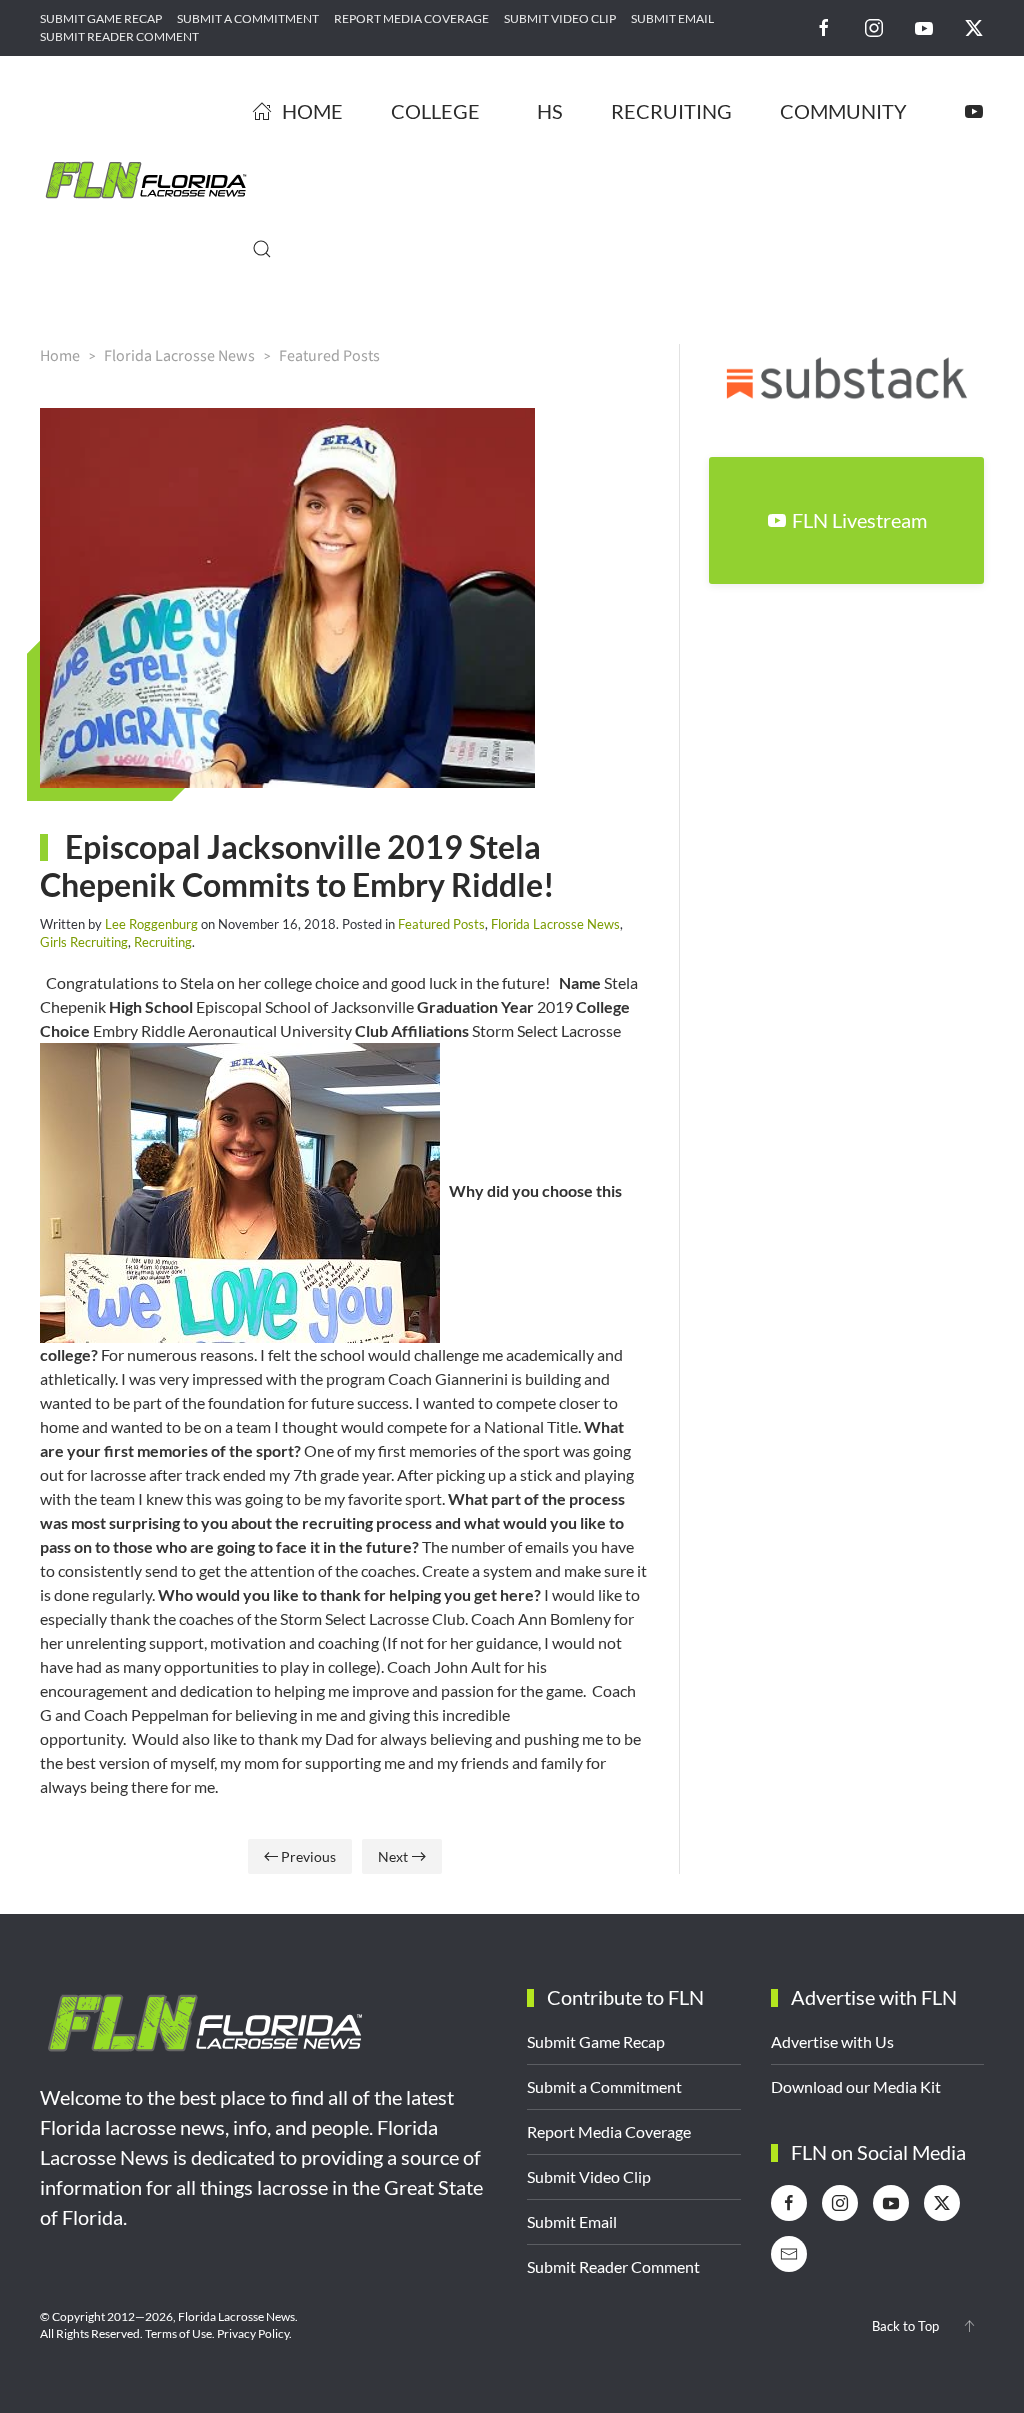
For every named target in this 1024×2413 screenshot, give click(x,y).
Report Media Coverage (411, 18)
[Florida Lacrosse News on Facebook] (824, 26)
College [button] (435, 111)
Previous (308, 1856)
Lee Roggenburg (151, 924)
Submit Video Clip (560, 18)
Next (393, 1856)
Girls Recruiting (84, 942)
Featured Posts (441, 924)
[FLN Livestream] (974, 111)
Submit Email (672, 18)
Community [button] (843, 111)
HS (550, 111)
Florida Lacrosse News (555, 924)
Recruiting (671, 111)
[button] (262, 249)
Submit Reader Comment (119, 36)
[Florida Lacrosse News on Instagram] (874, 26)
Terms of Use (178, 2333)
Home (312, 111)
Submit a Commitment (248, 18)
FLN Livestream (859, 520)
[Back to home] (146, 180)
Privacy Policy (253, 2333)
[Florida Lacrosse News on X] (974, 26)
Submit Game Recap (101, 18)
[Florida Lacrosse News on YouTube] (924, 26)
